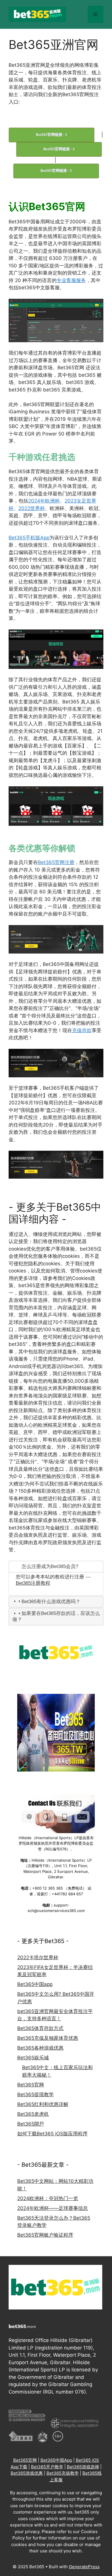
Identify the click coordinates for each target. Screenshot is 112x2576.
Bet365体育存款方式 (40, 2028)
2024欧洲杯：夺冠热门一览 (48, 2198)
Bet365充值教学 (63, 2473)
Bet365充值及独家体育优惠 (48, 2038)
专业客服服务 (71, 280)
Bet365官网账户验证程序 (45, 2235)
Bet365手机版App (29, 538)
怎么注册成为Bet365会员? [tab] (50, 1566)
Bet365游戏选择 (83, 2467)
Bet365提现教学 (35, 2094)
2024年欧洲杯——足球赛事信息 (53, 2208)
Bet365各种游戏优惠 (40, 2048)
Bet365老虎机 (33, 2114)
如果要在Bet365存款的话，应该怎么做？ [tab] (56, 1616)
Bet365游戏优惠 (27, 2473)
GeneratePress (84, 2567)
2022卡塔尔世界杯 (38, 1957)
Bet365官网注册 (56, 862)
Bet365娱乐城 (33, 2058)
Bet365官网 (31, 2085)
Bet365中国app (35, 1984)
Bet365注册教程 (33, 1583)
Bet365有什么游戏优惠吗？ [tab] (51, 1602)
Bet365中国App (56, 2460)
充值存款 (82, 1030)
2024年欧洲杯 (44, 501)
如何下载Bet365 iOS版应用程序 (52, 2134)
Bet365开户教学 (47, 2467)
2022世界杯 (32, 508)
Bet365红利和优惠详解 (43, 2104)
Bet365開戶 (31, 2124)
